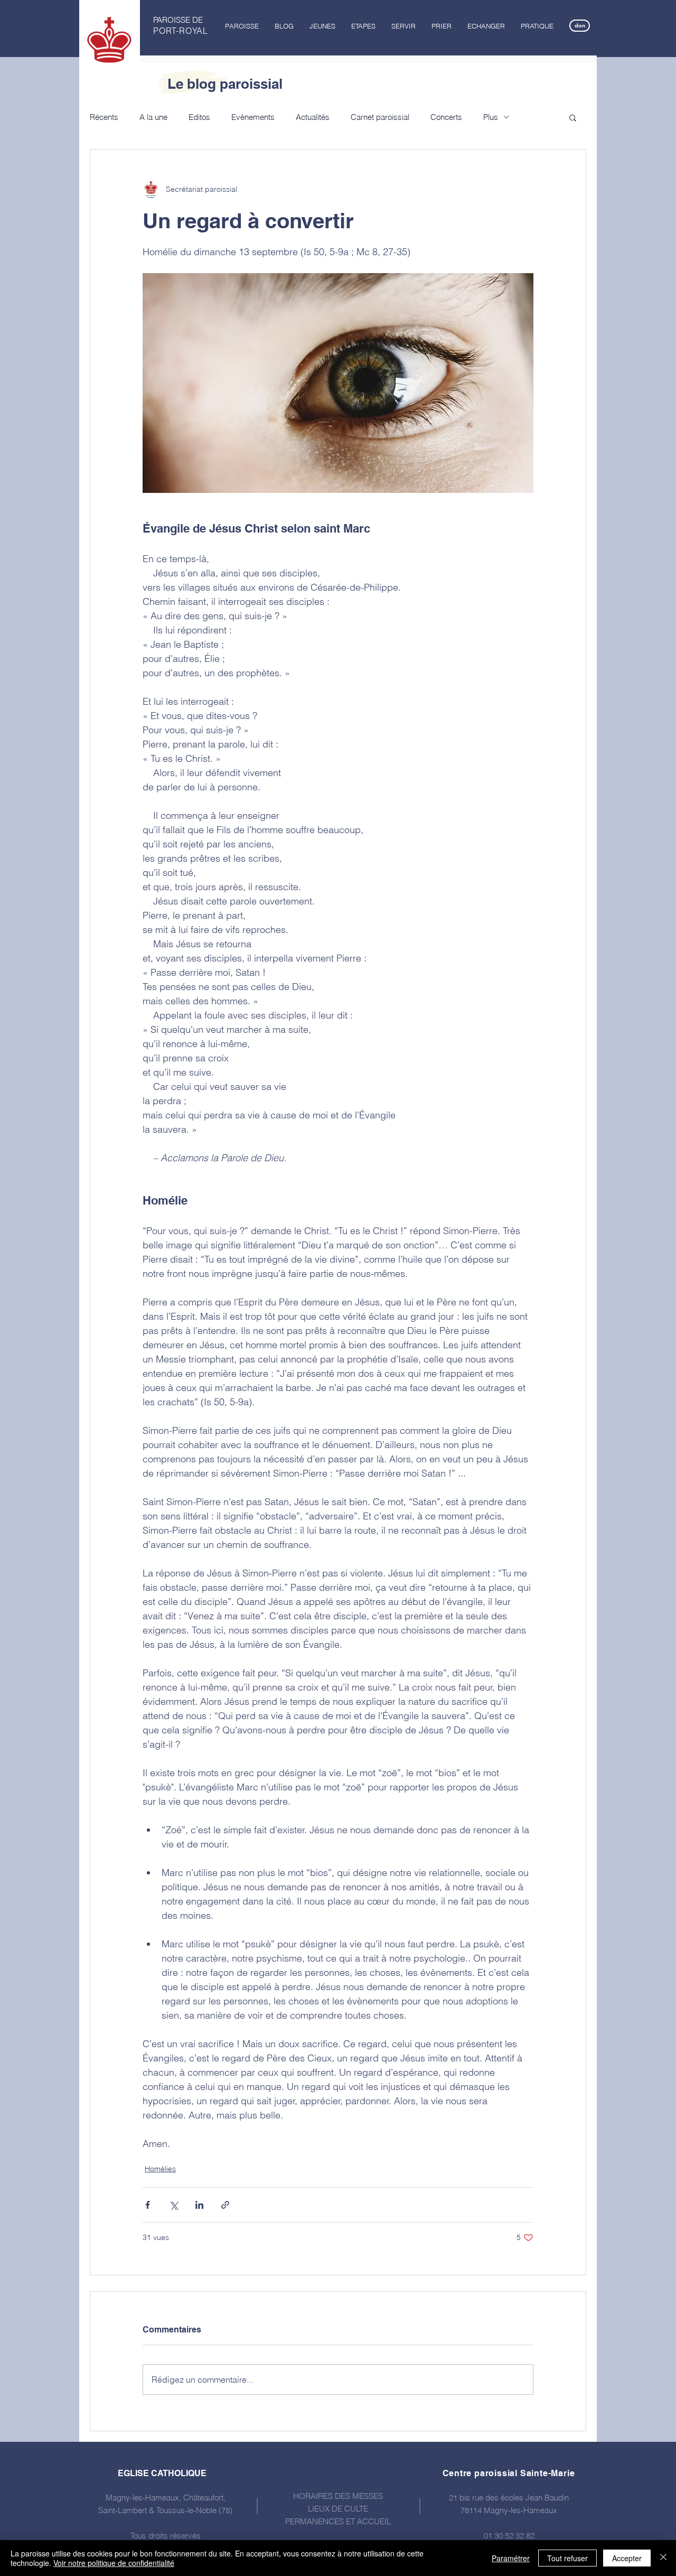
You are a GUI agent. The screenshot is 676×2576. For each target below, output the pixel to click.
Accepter (627, 2558)
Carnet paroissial (380, 117)
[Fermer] (663, 2558)
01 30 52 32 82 (509, 2536)
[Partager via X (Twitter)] (173, 2205)
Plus (491, 117)
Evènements (253, 117)
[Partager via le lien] (225, 2205)
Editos (199, 117)
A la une (153, 117)
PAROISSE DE (178, 20)
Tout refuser (567, 2558)
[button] (242, 26)
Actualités (313, 117)
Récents (104, 117)
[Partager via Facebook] (148, 2205)
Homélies (160, 2169)
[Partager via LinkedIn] (199, 2205)
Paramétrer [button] (511, 2558)
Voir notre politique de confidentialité (114, 2563)
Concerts (446, 117)
